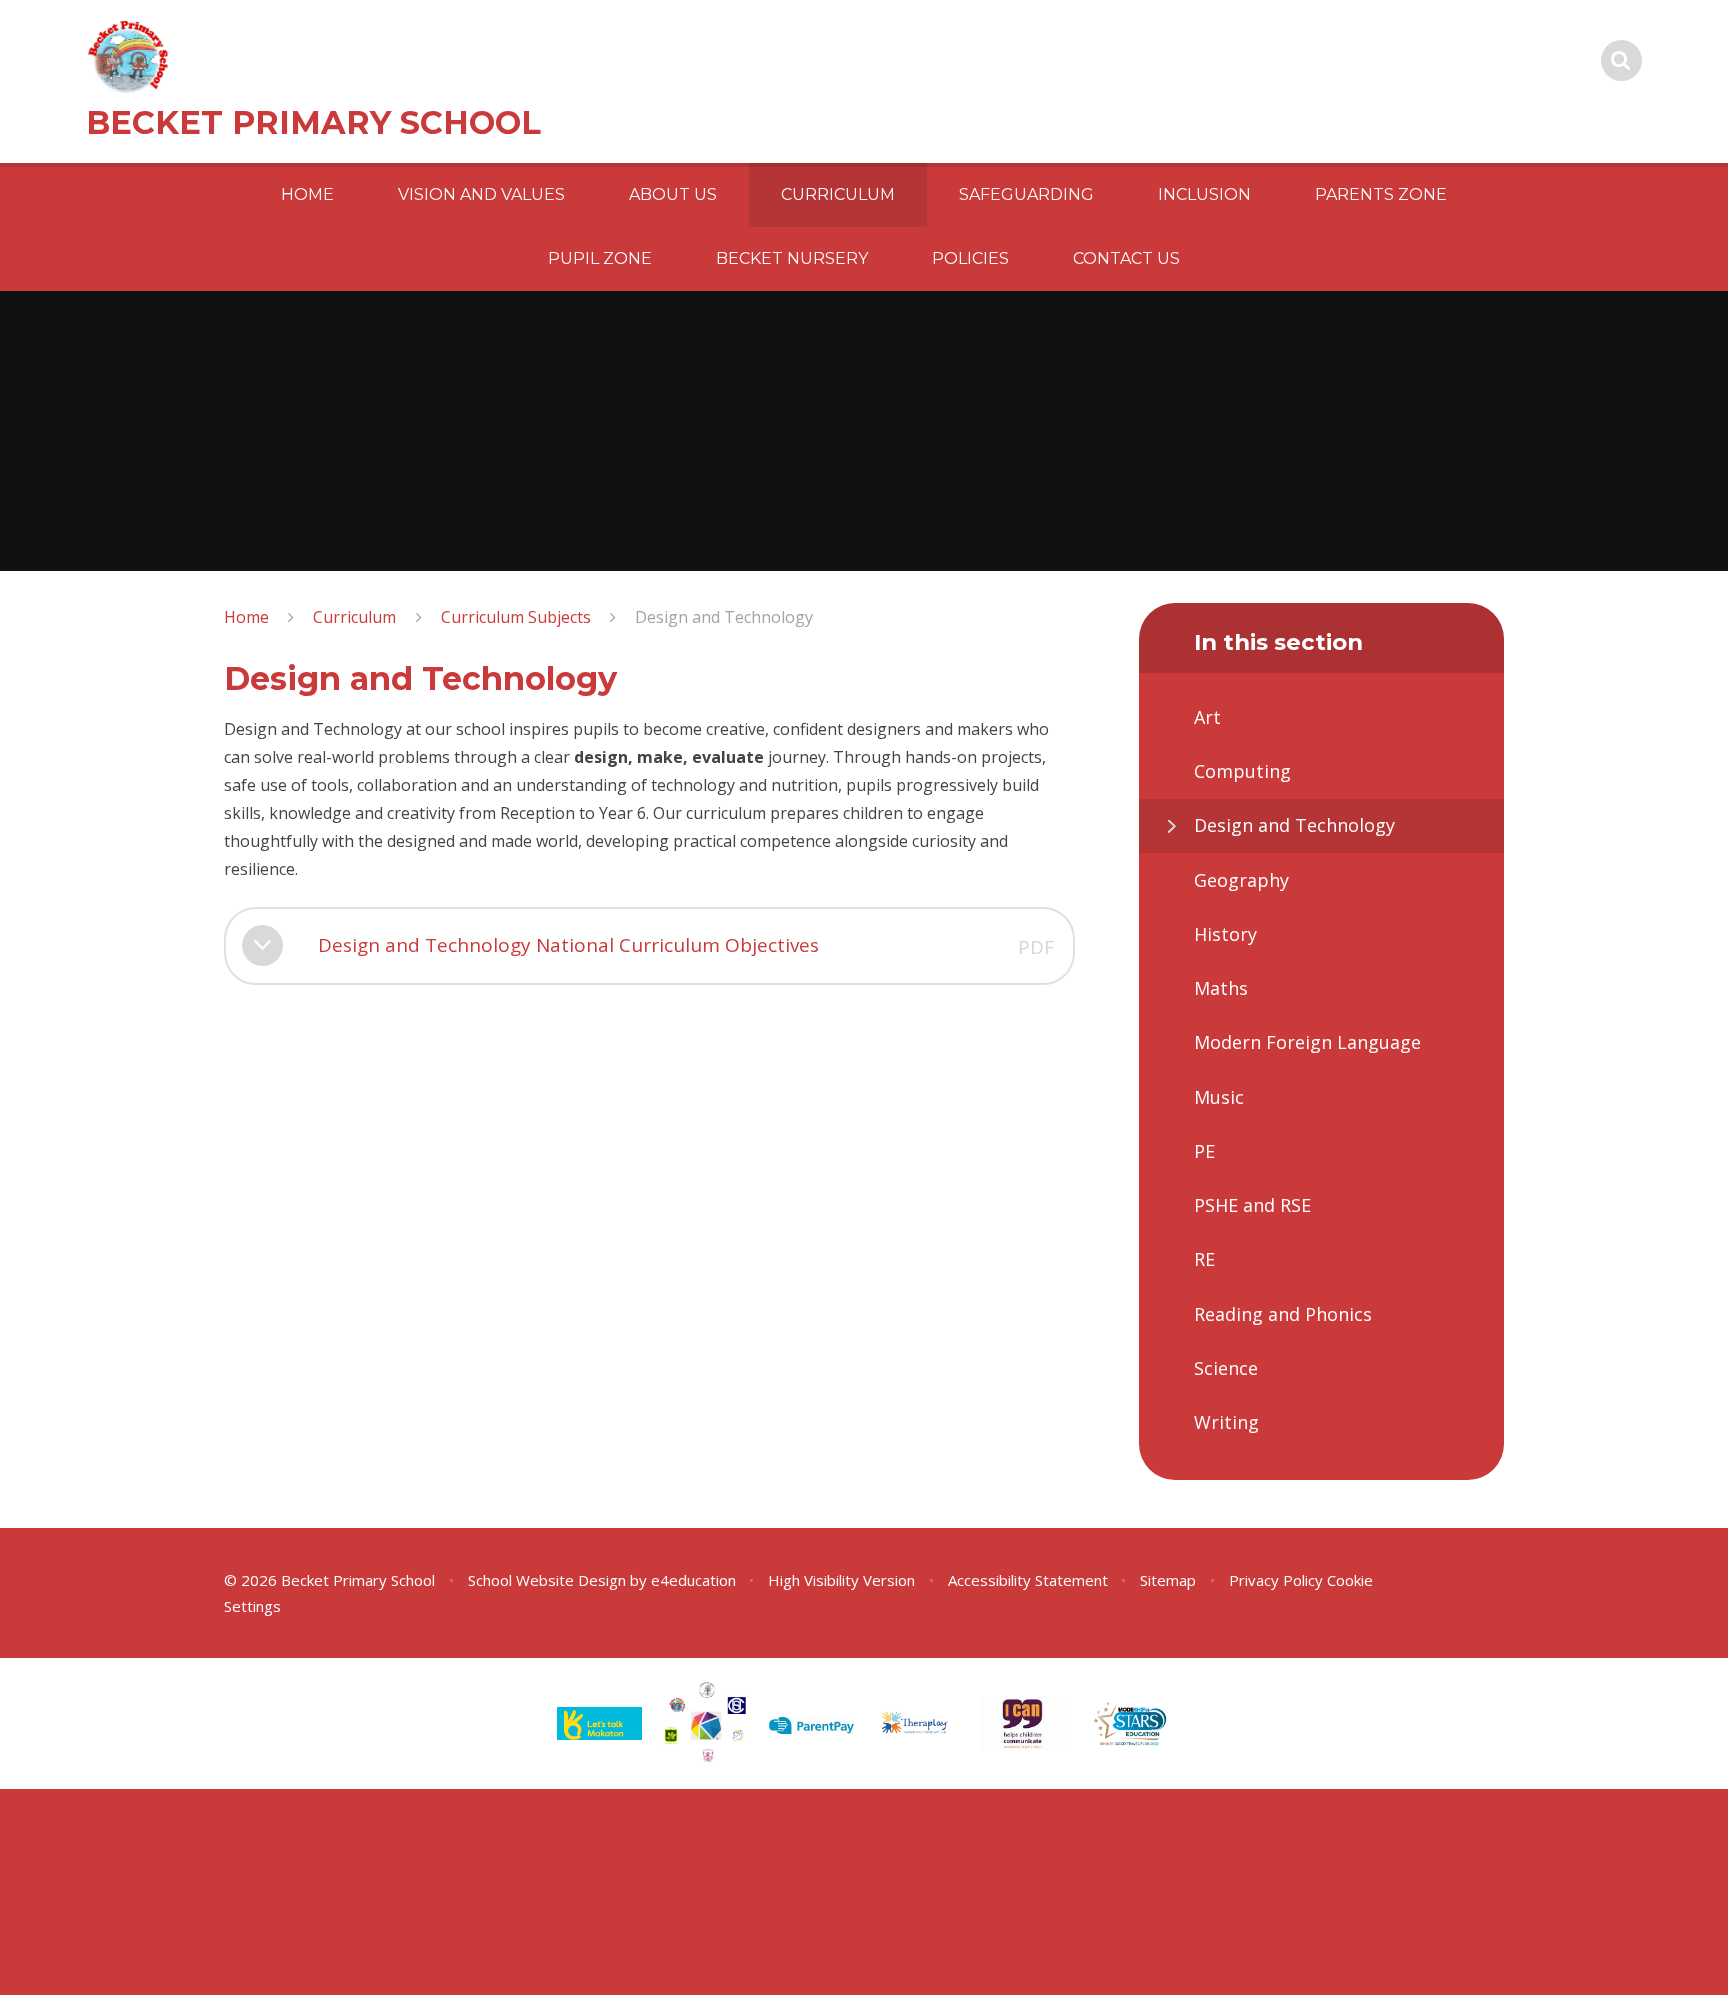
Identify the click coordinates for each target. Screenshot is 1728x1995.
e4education (693, 1580)
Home (246, 617)
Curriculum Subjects (516, 617)
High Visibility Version (841, 1580)
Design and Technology (724, 617)
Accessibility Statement (1028, 1580)
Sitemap (1168, 1580)
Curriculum (354, 617)
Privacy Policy (1276, 1580)
